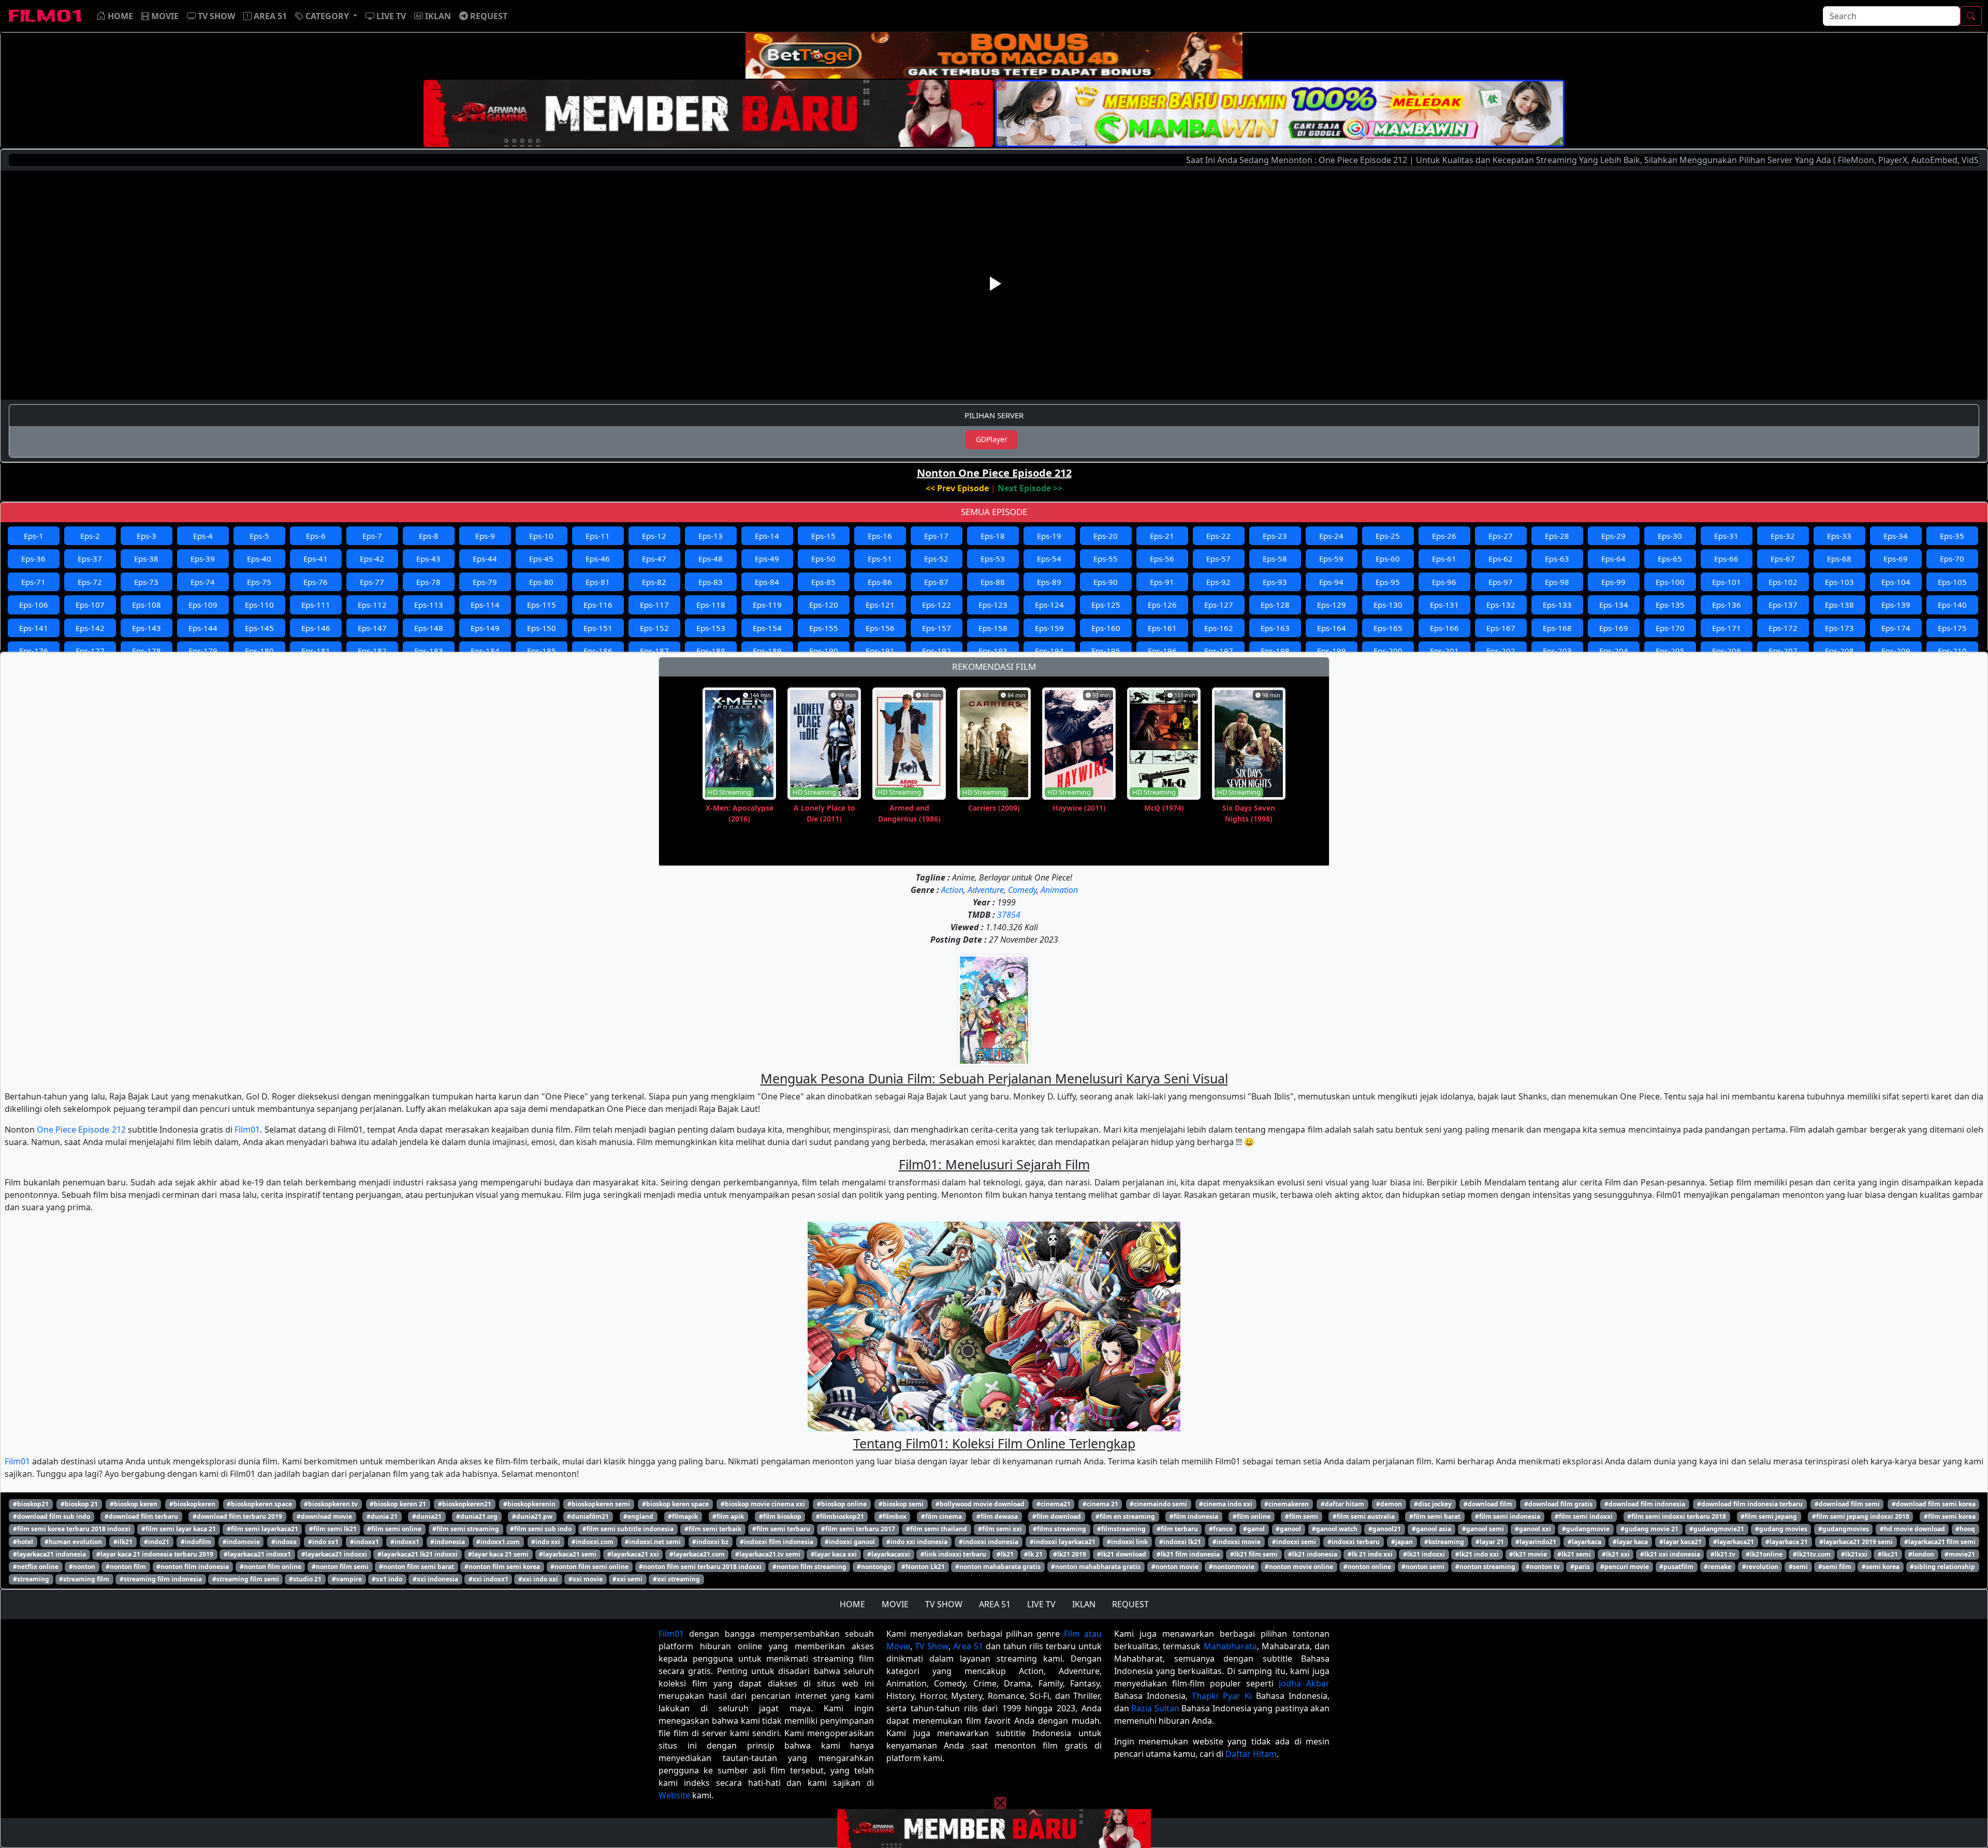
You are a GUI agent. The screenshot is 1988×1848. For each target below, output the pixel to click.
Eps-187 (654, 651)
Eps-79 (485, 582)
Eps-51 (880, 559)
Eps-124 (1049, 605)
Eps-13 (711, 536)
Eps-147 (372, 628)
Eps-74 (203, 582)
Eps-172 (1783, 628)
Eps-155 (824, 628)
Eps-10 (541, 536)
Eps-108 (147, 605)
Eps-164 (1332, 628)
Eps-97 (1501, 582)
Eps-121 (880, 605)
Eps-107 (90, 605)
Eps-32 (1783, 536)
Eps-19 (1049, 536)
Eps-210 (1952, 651)
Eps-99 (1613, 582)
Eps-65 (1670, 559)
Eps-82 (654, 582)
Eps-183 (429, 651)
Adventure (986, 890)
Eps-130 (1388, 605)
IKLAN (1084, 1604)
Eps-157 (937, 628)
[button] (326, 16)
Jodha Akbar (1304, 1683)
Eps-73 (146, 582)
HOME (852, 1604)
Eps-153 (711, 628)
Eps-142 (90, 628)
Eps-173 (1839, 628)
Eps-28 (1557, 536)
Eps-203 (1557, 651)
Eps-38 (146, 559)
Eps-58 (1275, 559)
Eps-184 (485, 651)
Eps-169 (1614, 628)
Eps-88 (993, 582)
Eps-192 (937, 651)
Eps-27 (1501, 536)
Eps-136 (1727, 605)
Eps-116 (598, 605)
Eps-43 (428, 559)
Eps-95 (1388, 582)
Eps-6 (316, 536)
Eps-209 (1896, 651)
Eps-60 (1388, 559)
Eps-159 (1049, 628)
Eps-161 (1162, 628)
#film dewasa (997, 1516)
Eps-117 (654, 605)
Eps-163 (1275, 628)
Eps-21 (1162, 536)
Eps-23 (1275, 536)
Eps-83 (711, 582)
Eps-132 (1501, 605)
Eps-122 (937, 605)
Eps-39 (203, 559)
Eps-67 (1783, 559)
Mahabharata (1230, 1646)
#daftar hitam (1342, 1504)
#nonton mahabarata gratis (998, 1567)
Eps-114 (485, 605)
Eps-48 (711, 559)
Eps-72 (90, 582)
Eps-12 (654, 536)
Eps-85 (823, 582)
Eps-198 (1275, 651)
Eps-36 (33, 559)
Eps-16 (880, 536)
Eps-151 (598, 628)
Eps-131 (1444, 605)
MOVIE (895, 1604)
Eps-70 (1952, 559)
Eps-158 (993, 628)
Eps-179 (203, 651)
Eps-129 (1332, 605)
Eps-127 (1219, 605)
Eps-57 (1218, 559)
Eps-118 (711, 605)
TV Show (932, 1646)
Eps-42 (372, 559)
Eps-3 (147, 536)
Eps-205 (1670, 651)
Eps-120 (824, 605)
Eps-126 (1162, 605)
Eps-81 (598, 582)
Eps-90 (1106, 582)
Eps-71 (33, 582)
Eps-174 (1896, 628)
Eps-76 (316, 582)
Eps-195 (1106, 651)
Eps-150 (542, 628)
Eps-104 (1896, 582)
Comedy (1022, 890)
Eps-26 (1444, 536)
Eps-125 (1106, 605)
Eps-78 (428, 582)
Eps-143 (147, 628)
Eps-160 (1106, 628)
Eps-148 (429, 628)
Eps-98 (1557, 582)
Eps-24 (1331, 536)
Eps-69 (1896, 559)
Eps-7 (372, 536)
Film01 (247, 1130)
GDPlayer (992, 439)
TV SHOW (944, 1604)
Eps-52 (936, 559)
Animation (1059, 890)
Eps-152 (654, 628)
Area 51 (968, 1646)
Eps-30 (1670, 536)
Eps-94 (1331, 582)
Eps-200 (1388, 651)
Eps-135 (1670, 605)
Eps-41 (316, 559)
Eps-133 (1557, 605)
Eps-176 (34, 651)
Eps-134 (1614, 605)
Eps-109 (203, 605)
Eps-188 (711, 651)
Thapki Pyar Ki (1222, 1696)
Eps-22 (1218, 536)
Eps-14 (767, 536)
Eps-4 (203, 536)
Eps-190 (824, 651)
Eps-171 (1727, 628)
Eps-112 (372, 605)
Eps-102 (1783, 582)
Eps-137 (1783, 605)
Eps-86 (880, 582)
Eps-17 (936, 536)
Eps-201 (1444, 651)
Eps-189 (767, 651)
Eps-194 (1049, 651)
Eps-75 (259, 582)
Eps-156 (880, 628)
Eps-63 (1557, 559)
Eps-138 (1839, 605)
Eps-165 (1388, 628)
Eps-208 (1839, 651)
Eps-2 (90, 536)
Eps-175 (1952, 628)
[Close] (1000, 84)
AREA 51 (995, 1604)
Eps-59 (1331, 559)
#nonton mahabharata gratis (1096, 1567)
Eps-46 (598, 559)
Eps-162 (1219, 628)
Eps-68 (1839, 559)
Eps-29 (1613, 536)
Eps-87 (936, 582)
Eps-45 (541, 559)
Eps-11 (598, 536)
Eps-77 (372, 582)
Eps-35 (1952, 536)
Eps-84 (767, 582)
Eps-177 (90, 651)
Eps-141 (34, 628)
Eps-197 (1219, 651)
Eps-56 (1162, 559)
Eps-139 (1896, 605)
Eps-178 (147, 651)
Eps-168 (1557, 628)
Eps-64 (1613, 559)
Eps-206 (1727, 651)
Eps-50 (823, 559)
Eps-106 (34, 605)
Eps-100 (1670, 582)
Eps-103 (1839, 582)
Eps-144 (203, 628)
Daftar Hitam (1251, 1754)
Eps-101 (1727, 582)
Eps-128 (1275, 605)
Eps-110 (259, 605)
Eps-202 (1501, 651)
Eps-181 (316, 651)
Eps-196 (1162, 651)
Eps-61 (1444, 559)
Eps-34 (1896, 536)
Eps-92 (1218, 582)
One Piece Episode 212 (81, 1130)
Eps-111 (316, 605)
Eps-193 (993, 651)
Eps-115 (542, 605)
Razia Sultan (1155, 1708)
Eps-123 (993, 605)
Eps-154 (767, 628)
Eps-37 (90, 559)
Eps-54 (1049, 559)
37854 (1009, 915)
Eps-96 (1444, 582)
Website (674, 1795)
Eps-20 (1106, 536)
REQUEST (1130, 1604)
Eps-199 (1332, 651)
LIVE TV (1041, 1604)
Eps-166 (1444, 628)
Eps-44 (485, 559)
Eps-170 (1670, 628)
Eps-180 (259, 651)
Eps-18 (993, 536)
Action (952, 890)
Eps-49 (767, 559)
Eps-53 (993, 559)
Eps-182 (372, 651)
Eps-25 (1388, 536)
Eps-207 (1783, 651)
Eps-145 (259, 628)
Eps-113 (429, 605)
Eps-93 (1275, 582)
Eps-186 (598, 651)
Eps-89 (1049, 582)
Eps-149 (485, 628)
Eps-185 (542, 651)
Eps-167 (1501, 628)
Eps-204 (1614, 651)
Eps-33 (1839, 536)
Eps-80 (541, 582)
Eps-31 (1726, 536)
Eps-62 (1501, 559)
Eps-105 (1952, 582)
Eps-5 (259, 536)
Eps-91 (1162, 582)
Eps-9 (485, 536)
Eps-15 (823, 536)
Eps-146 (316, 628)
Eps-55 (1106, 559)
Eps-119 (767, 605)
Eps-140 (1952, 605)
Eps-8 (429, 536)
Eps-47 (654, 559)
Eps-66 (1726, 559)
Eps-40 (259, 559)
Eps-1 (34, 536)
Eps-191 (880, 651)
